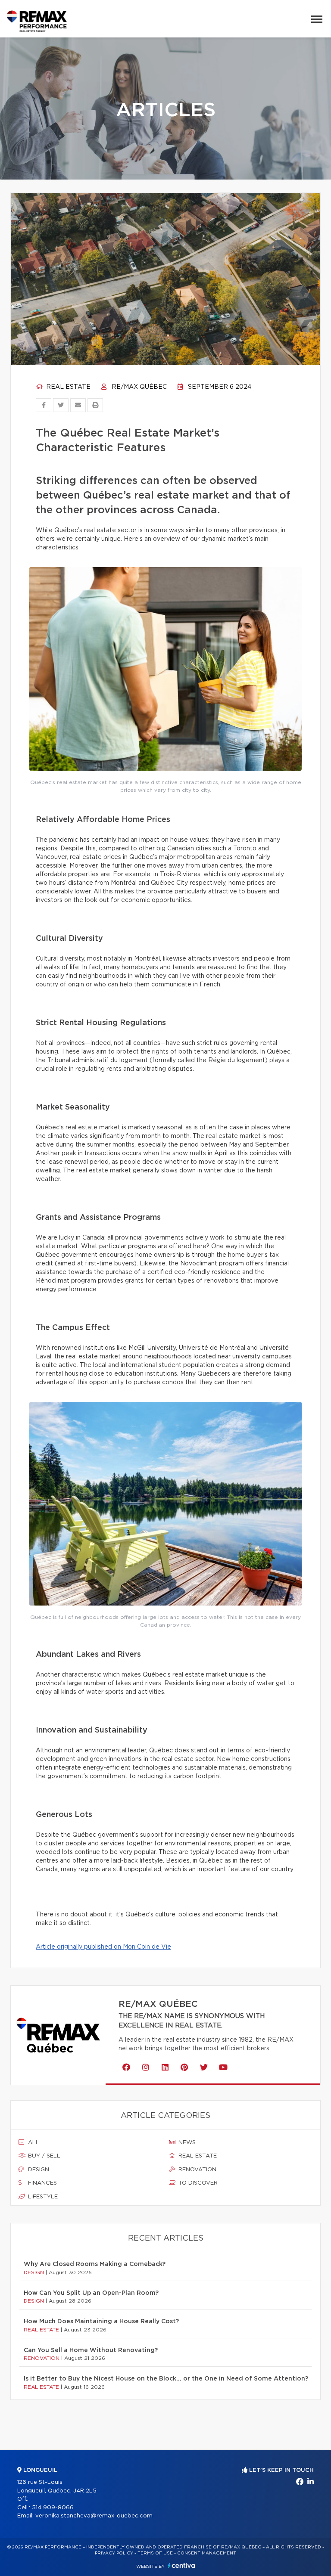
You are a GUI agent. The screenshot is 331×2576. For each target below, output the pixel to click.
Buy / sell (43, 2156)
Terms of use (155, 2553)
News (186, 2143)
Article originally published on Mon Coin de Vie (103, 1947)
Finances (42, 2183)
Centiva (181, 2565)
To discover (197, 2183)
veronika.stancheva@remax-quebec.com (94, 2516)
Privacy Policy (114, 2553)
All (33, 2143)
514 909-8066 (53, 2508)
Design (38, 2170)
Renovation (197, 2170)
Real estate (67, 387)
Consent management (207, 2553)
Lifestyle (42, 2197)
